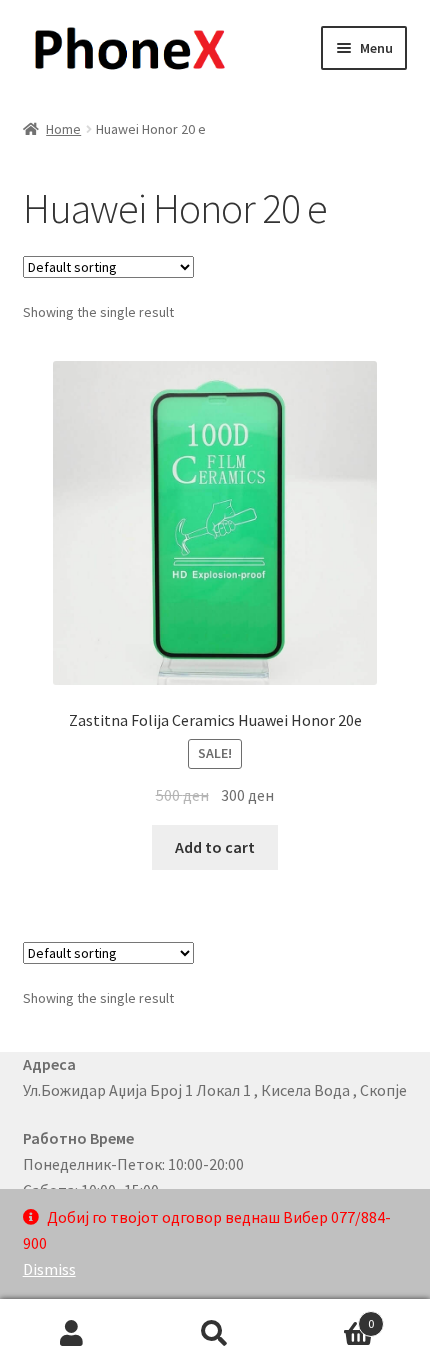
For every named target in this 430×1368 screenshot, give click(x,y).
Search (214, 1334)
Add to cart (215, 847)
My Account (71, 1334)
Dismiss (49, 1269)
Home (63, 129)
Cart (331, 1316)
